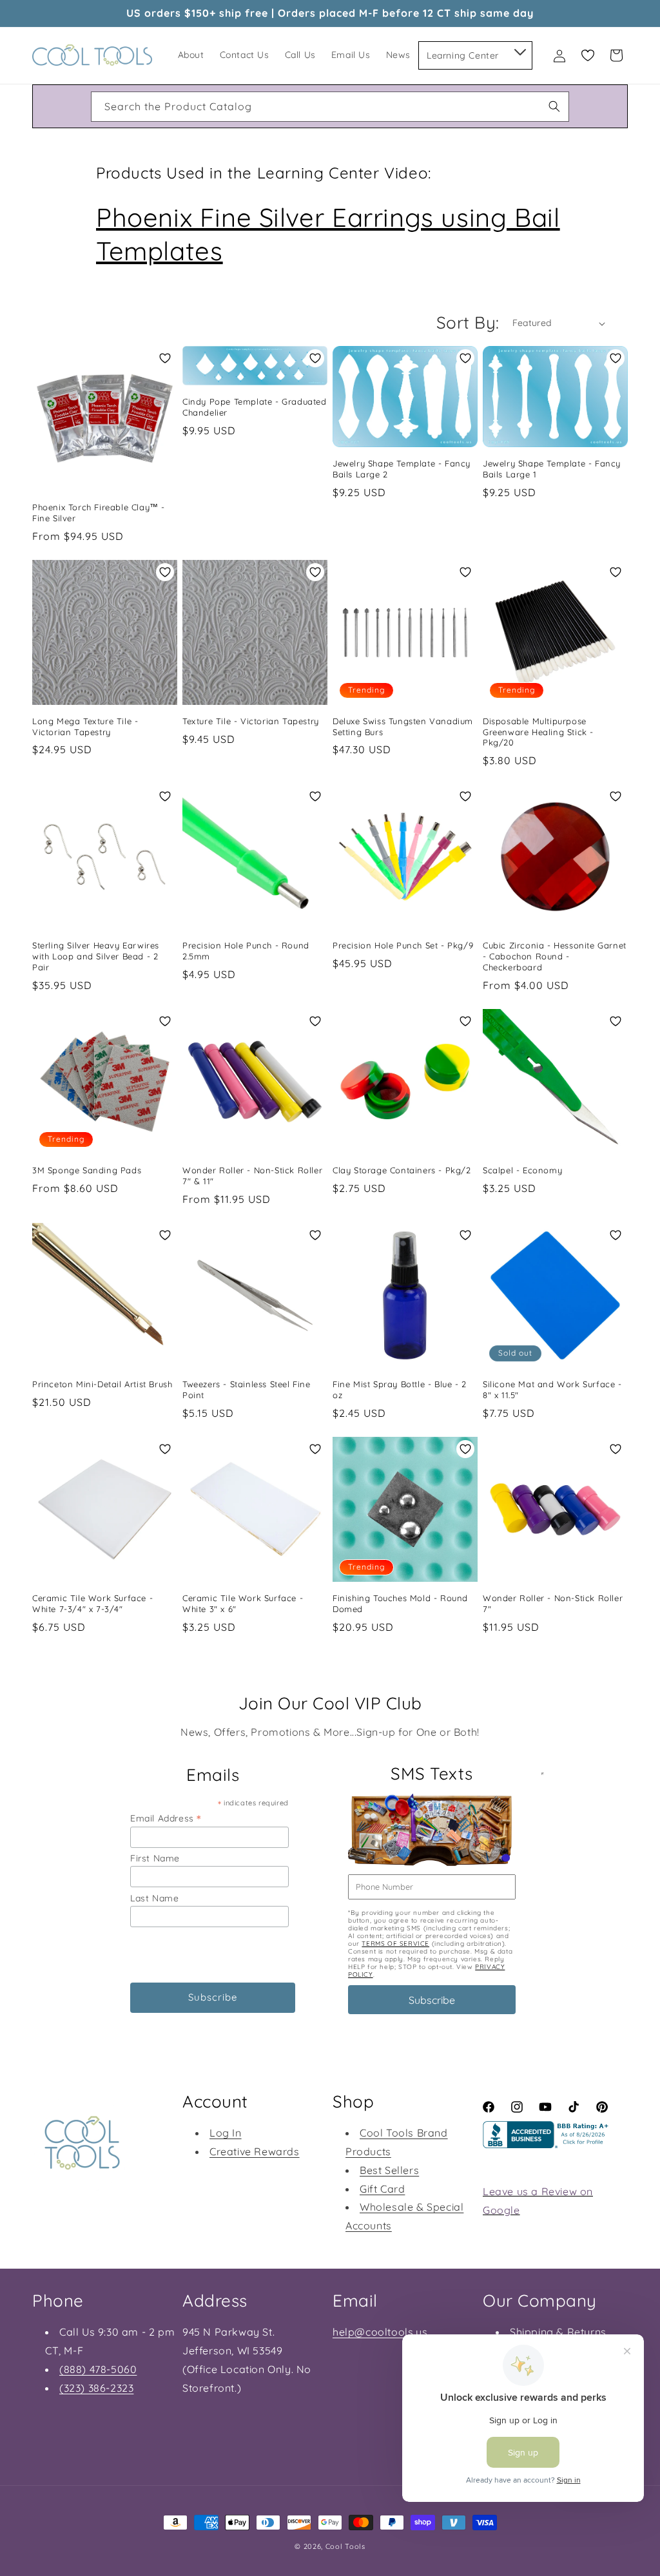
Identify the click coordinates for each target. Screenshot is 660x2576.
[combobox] (330, 107)
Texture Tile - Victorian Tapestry (251, 721)
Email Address (166, 1818)
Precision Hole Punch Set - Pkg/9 (403, 945)
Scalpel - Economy (522, 1170)
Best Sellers (389, 2170)
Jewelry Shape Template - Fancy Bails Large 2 (402, 469)
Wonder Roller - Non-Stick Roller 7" (553, 1603)
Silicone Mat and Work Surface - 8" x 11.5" (552, 1389)
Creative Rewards (255, 2151)
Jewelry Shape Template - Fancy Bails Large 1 (552, 469)
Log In (226, 2133)
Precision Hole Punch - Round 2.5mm (246, 951)
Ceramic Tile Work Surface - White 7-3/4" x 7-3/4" (92, 1603)
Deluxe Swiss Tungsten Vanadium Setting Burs (403, 726)
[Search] (554, 106)
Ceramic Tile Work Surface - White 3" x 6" (243, 1603)
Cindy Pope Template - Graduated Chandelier (255, 407)
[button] (519, 50)
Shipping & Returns (558, 2332)
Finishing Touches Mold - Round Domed (400, 1603)
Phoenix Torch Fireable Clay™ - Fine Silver (99, 513)
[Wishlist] (588, 55)
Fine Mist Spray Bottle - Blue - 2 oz (400, 1389)
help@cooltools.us (380, 2332)
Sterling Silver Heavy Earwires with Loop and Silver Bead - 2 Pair (96, 956)
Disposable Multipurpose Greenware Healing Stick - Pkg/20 (538, 732)
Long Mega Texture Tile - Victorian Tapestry (85, 726)
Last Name (154, 1898)
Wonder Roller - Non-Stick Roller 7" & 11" (252, 1176)
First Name (155, 1858)
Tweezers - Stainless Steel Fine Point (247, 1389)
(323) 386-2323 (96, 2388)
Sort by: (468, 322)
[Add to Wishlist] (165, 358)
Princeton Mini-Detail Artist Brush (102, 1384)
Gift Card (382, 2189)
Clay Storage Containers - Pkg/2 (402, 1170)
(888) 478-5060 (98, 2369)
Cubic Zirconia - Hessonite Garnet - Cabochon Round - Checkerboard (555, 956)
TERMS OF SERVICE (395, 1944)
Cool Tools (345, 2546)
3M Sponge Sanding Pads (87, 1170)
